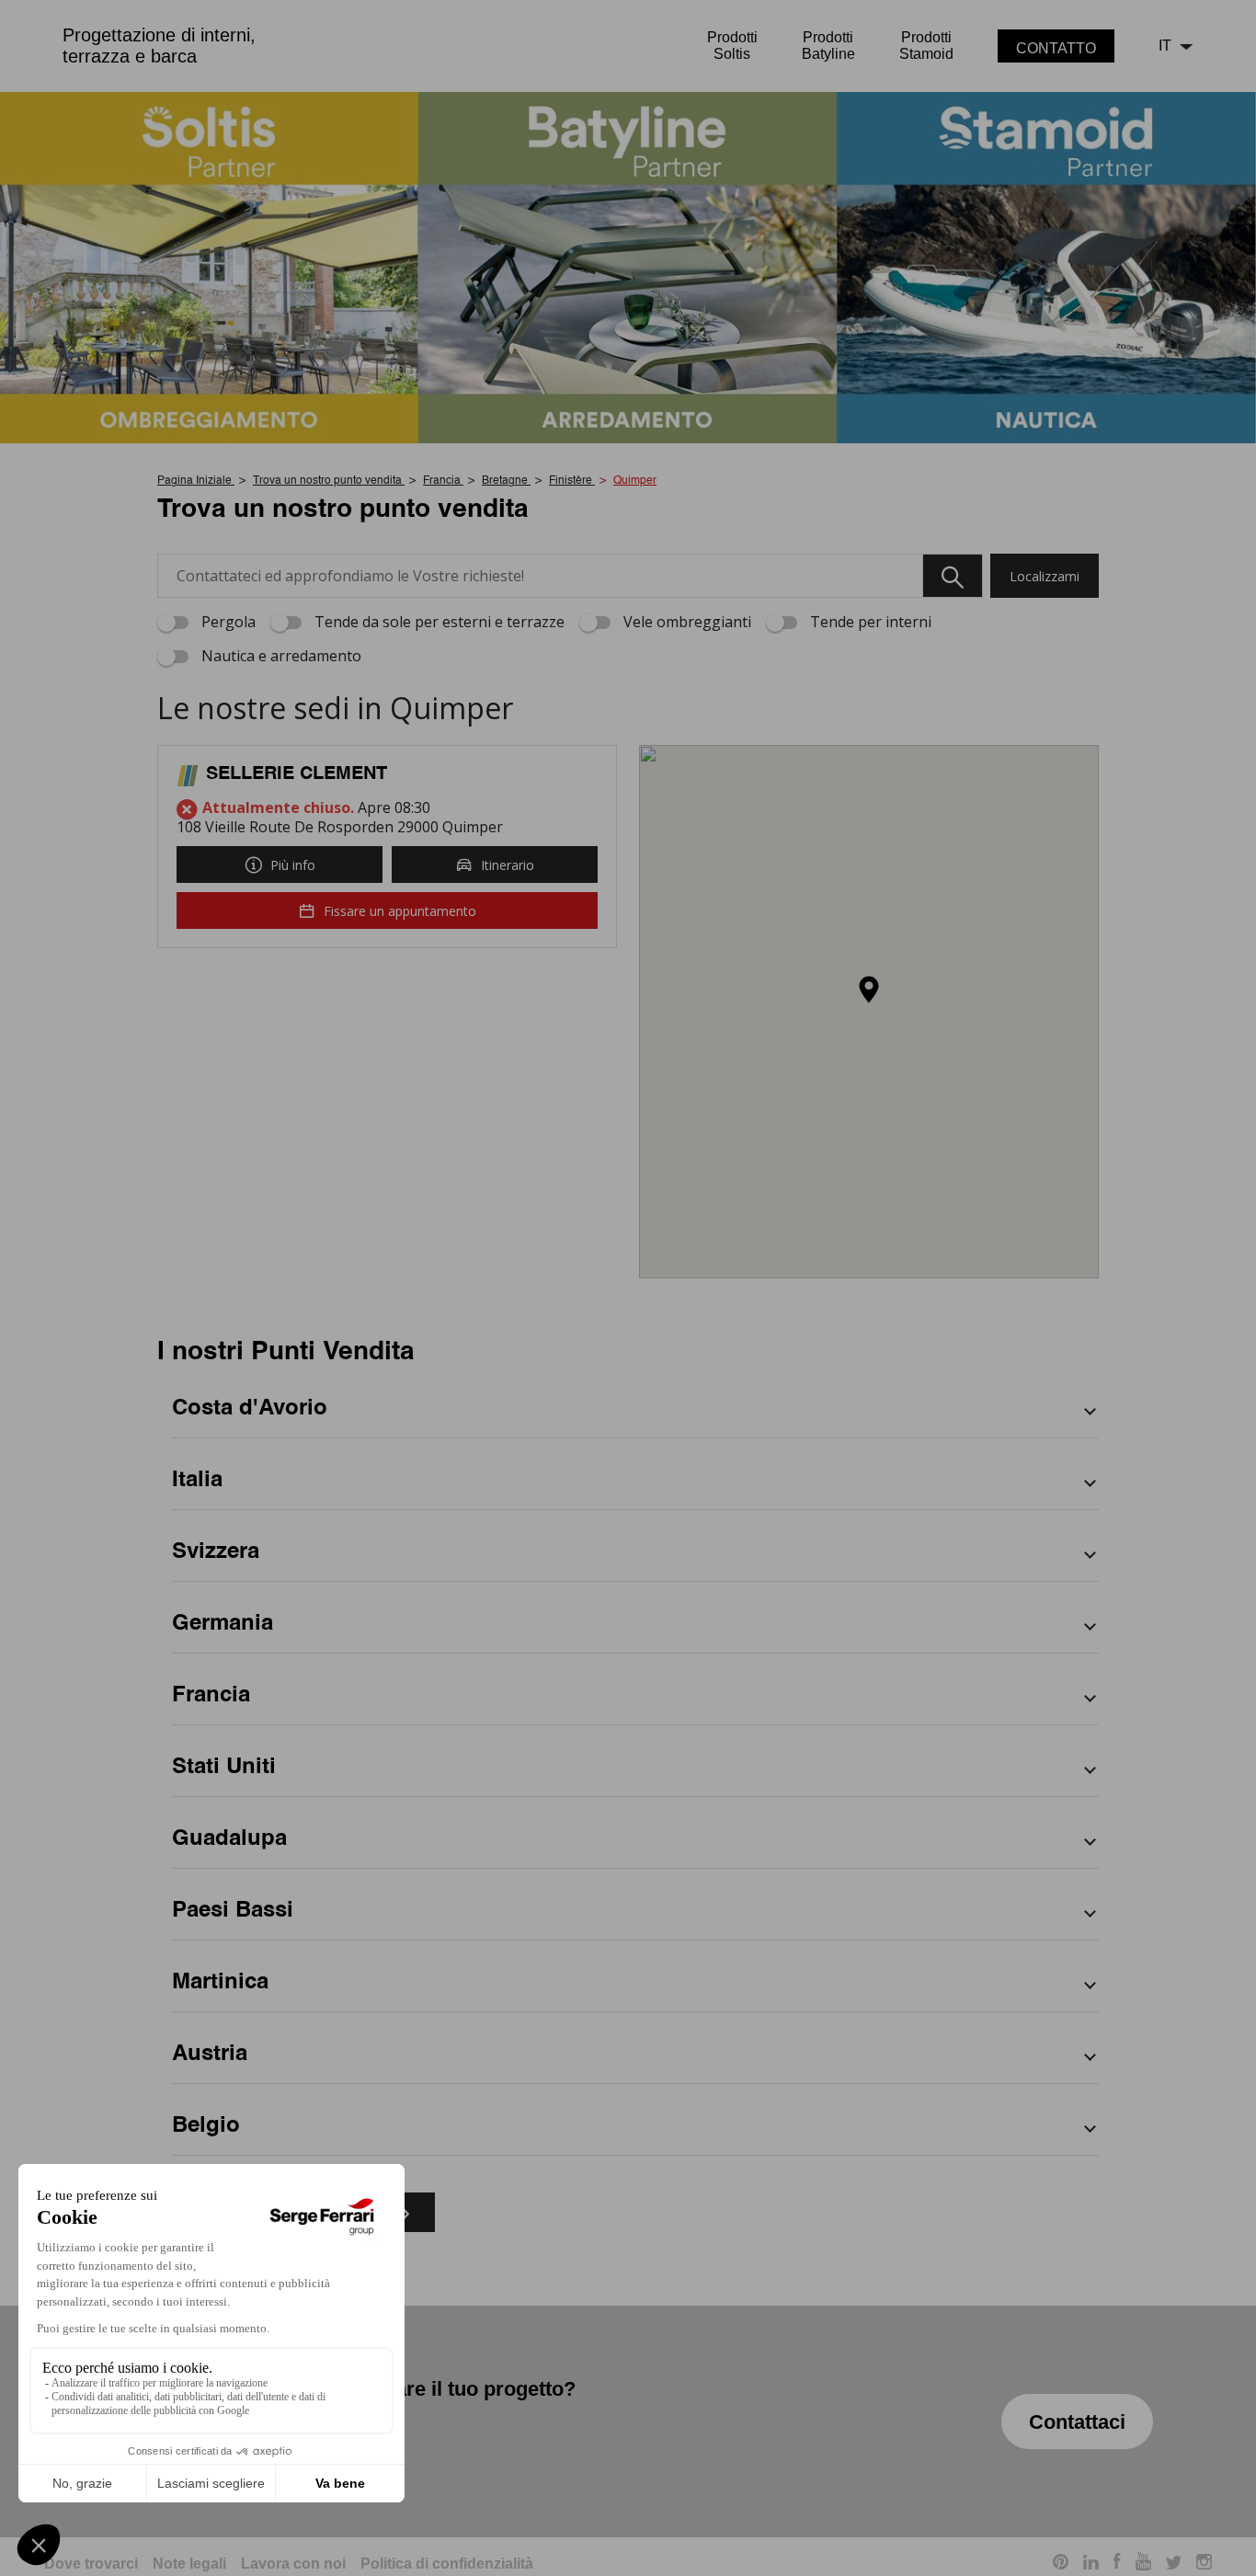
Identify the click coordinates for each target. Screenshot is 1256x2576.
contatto (1056, 48)
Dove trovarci (91, 2564)
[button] (869, 991)
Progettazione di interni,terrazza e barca (159, 46)
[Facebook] (1117, 2564)
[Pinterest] (1061, 2565)
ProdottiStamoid (926, 46)
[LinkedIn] (1091, 2565)
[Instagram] (1204, 2565)
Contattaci (1077, 2422)
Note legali (189, 2564)
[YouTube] (1143, 2564)
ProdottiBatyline (828, 46)
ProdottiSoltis (732, 46)
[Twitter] (1174, 2565)
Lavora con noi (293, 2564)
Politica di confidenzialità (447, 2564)
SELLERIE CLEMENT (297, 774)
